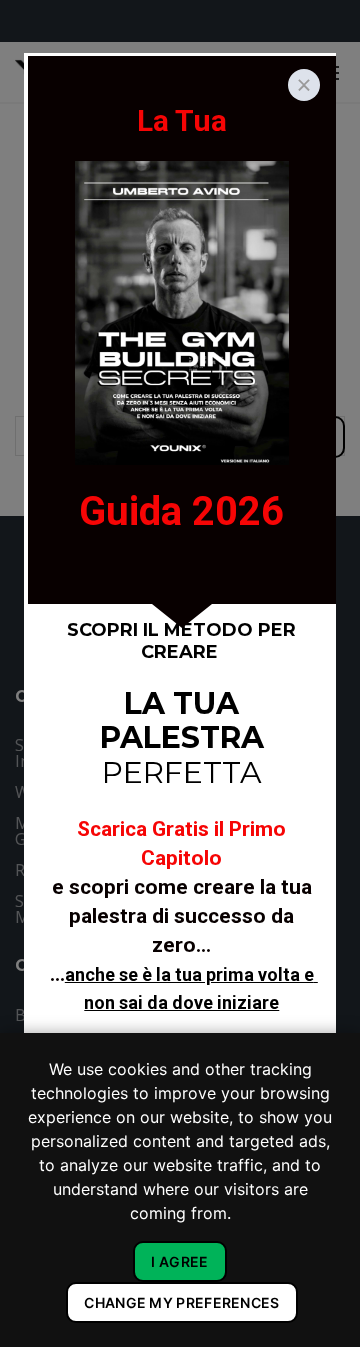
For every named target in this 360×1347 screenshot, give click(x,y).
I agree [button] (179, 1261)
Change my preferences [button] (181, 1302)
